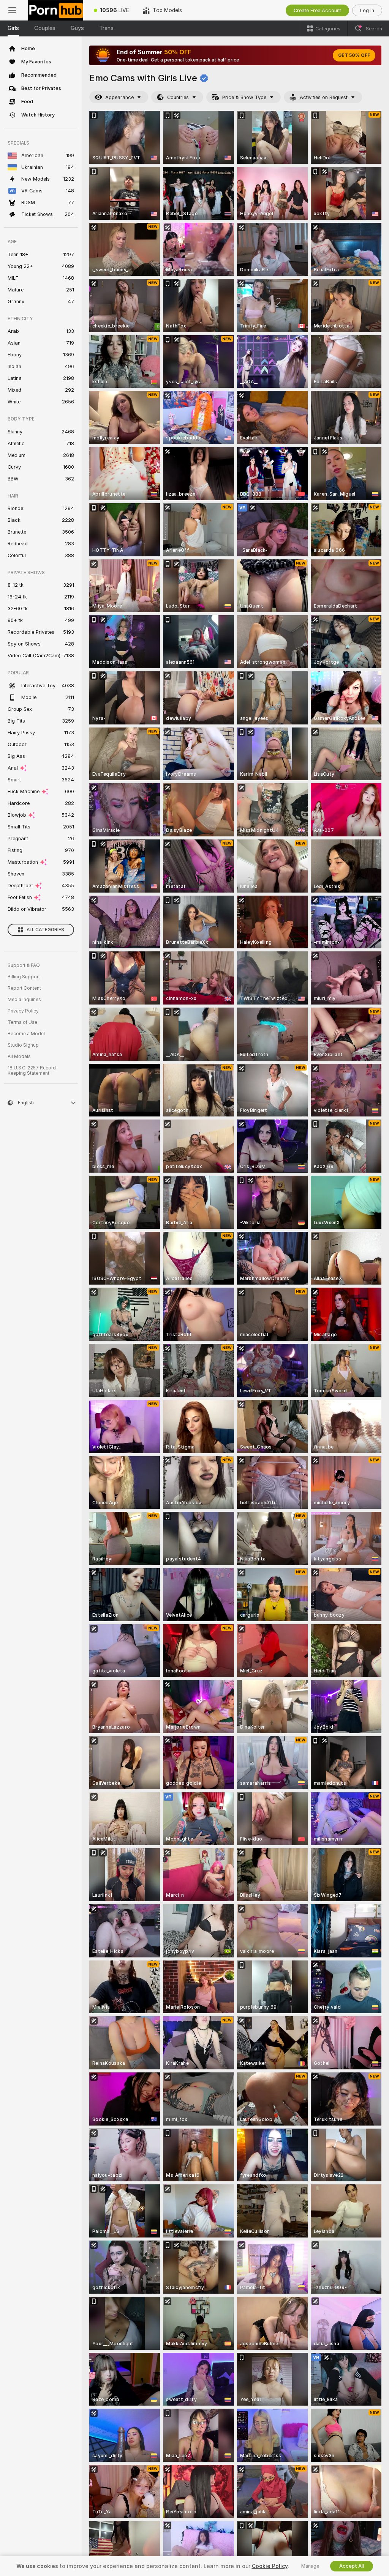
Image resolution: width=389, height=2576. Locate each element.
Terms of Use (22, 1022)
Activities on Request (324, 97)
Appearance (119, 97)
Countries (178, 97)
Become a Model (26, 1034)
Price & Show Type (244, 97)
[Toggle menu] (12, 10)
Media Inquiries (24, 1000)
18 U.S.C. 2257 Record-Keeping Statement (33, 1071)
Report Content (24, 988)
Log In (367, 10)
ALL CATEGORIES (45, 930)
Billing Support (24, 977)
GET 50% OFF (354, 55)
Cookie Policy (270, 2566)
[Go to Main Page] (56, 10)
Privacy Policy (23, 1011)
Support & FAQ (24, 965)
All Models (19, 1057)
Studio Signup (23, 1045)
